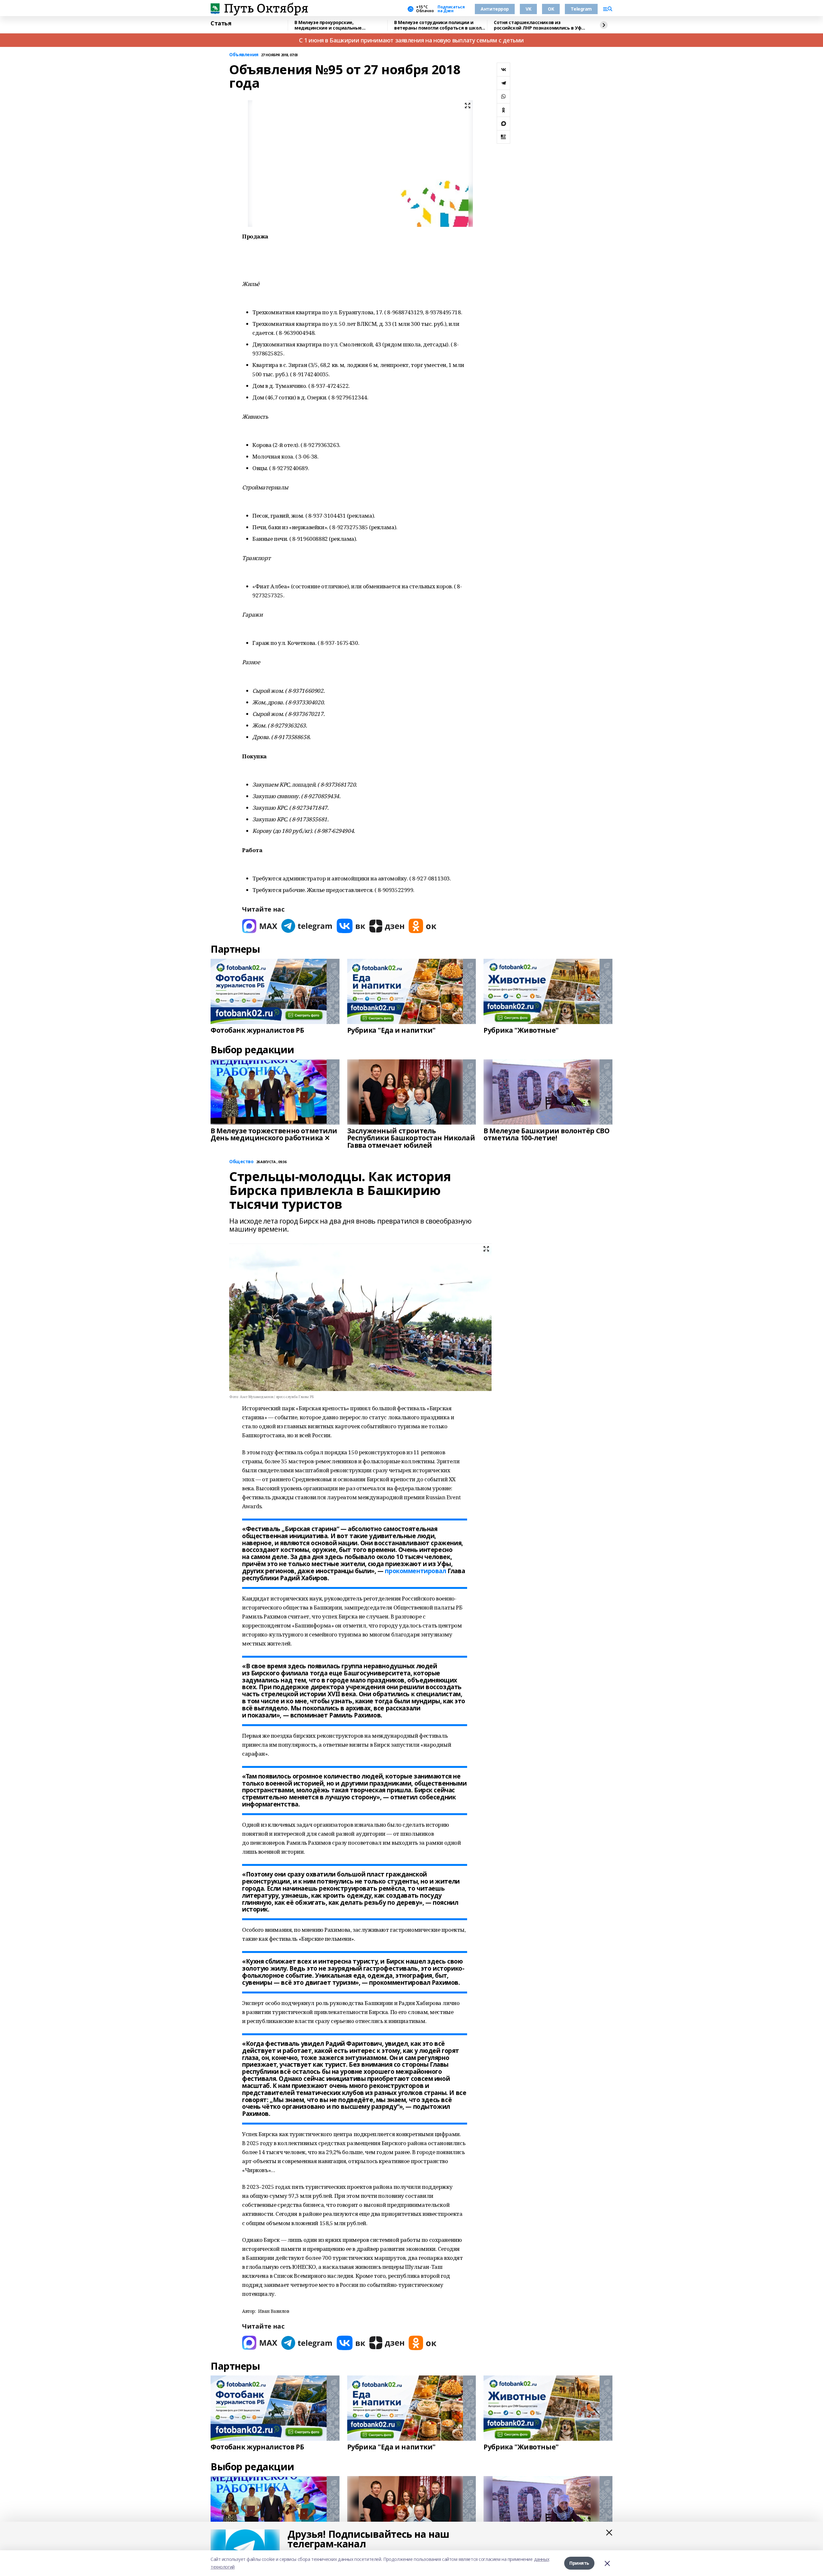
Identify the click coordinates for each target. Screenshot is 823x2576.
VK (528, 9)
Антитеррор (495, 9)
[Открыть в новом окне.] (260, 926)
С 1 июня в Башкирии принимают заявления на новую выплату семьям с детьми (411, 40)
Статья (221, 23)
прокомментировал (415, 1571)
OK (551, 9)
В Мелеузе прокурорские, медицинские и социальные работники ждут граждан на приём (336, 25)
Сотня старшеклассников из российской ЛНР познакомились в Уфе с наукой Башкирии (539, 25)
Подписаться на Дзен (451, 9)
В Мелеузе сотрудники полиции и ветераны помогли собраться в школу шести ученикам (439, 25)
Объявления (244, 55)
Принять (579, 2563)
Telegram (581, 9)
